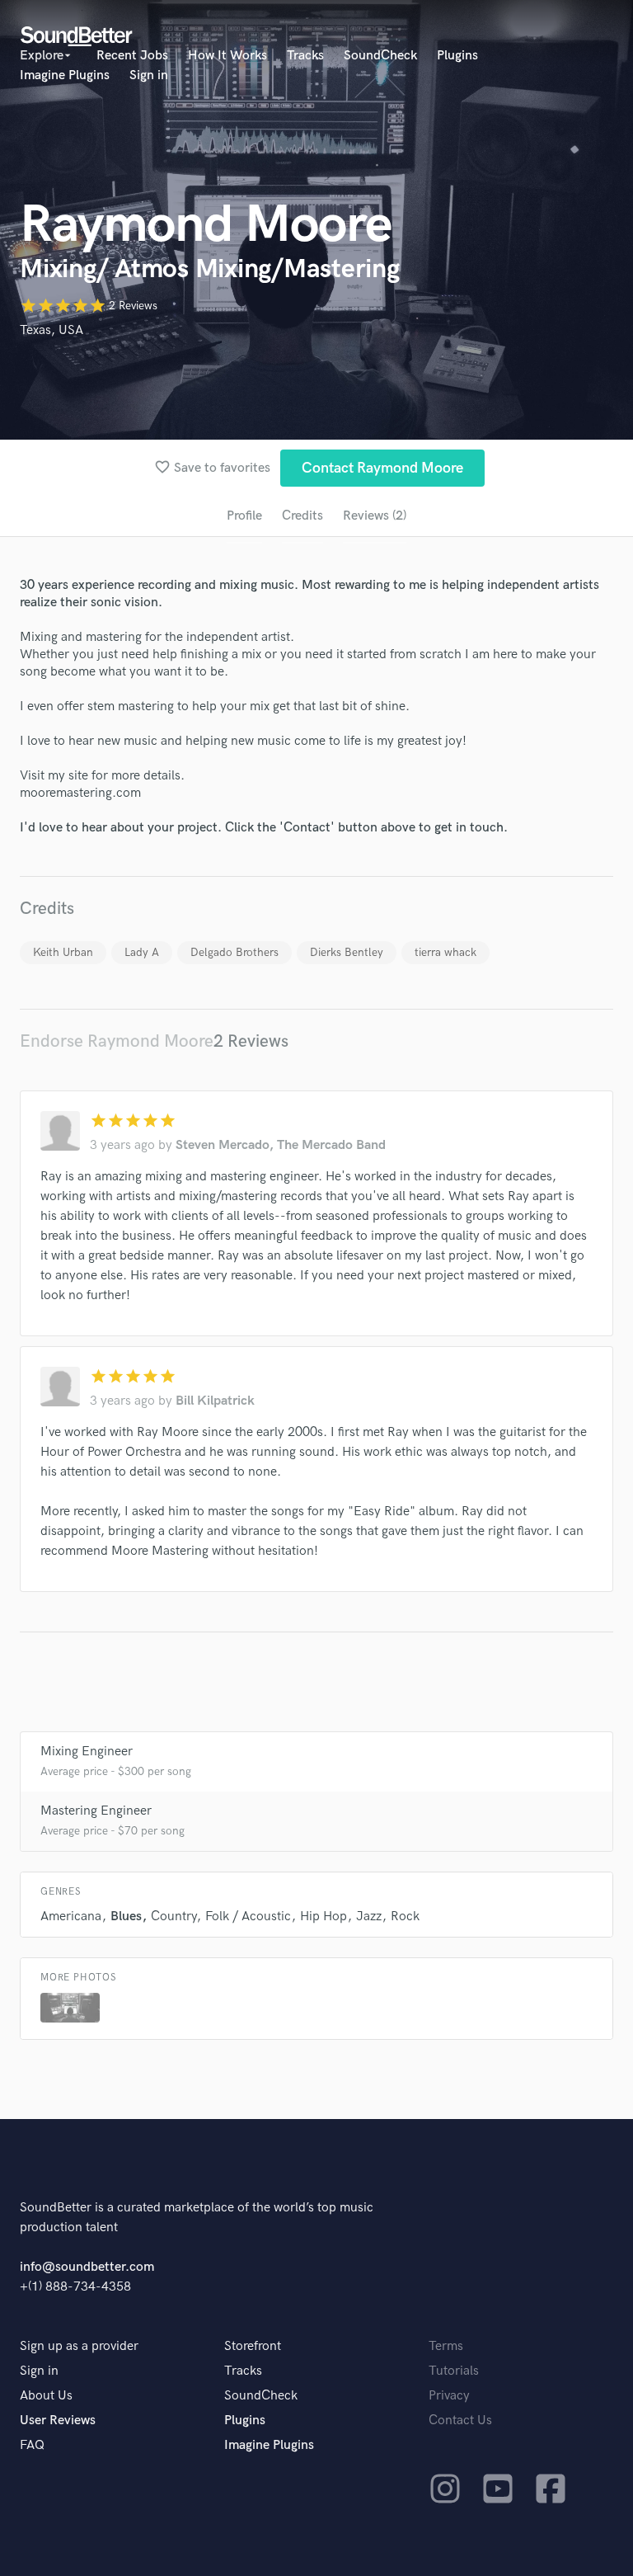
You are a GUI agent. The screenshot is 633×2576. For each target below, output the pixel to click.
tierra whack (445, 952)
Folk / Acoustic (248, 1917)
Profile (244, 516)
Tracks (305, 56)
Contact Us (460, 2421)
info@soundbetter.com (87, 2267)
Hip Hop (324, 1917)
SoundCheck (380, 56)
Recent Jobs (132, 56)
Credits (302, 516)
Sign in (149, 75)
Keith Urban (63, 952)
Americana (71, 1917)
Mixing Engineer (87, 1752)
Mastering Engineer (96, 1811)
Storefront (253, 2346)
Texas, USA (52, 330)
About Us (46, 2396)
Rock (405, 1917)
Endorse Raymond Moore (117, 1041)
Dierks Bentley (347, 952)
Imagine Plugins (65, 75)
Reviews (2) (375, 516)
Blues (126, 1917)
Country (173, 1917)
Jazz (369, 1917)
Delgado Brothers (234, 952)
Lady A (142, 952)
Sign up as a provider (79, 2346)
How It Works (227, 56)
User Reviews (58, 2421)
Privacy (449, 2396)
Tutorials (454, 2371)
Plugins (457, 56)
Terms (446, 2346)
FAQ (32, 2445)
